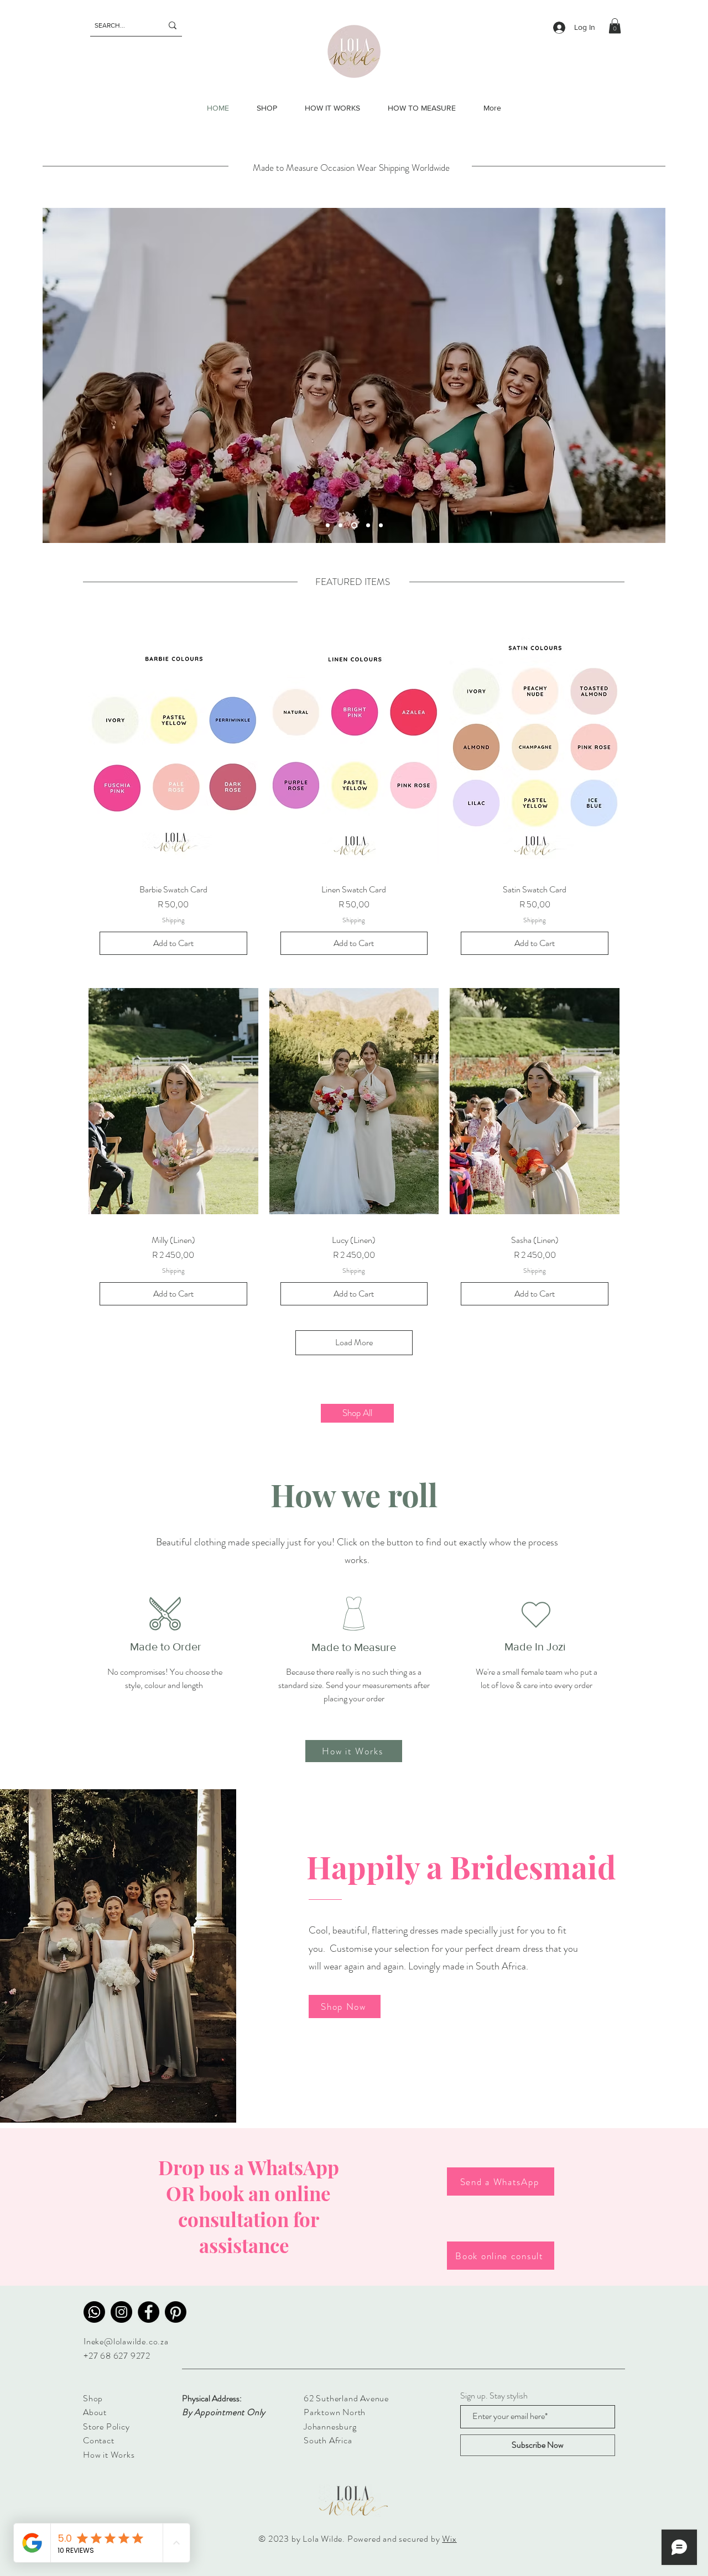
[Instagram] (121, 2312)
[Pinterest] (176, 2312)
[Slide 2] (340, 526)
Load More (354, 1342)
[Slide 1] (354, 526)
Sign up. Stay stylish (494, 2396)
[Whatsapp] (94, 2312)
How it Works (109, 2455)
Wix (449, 2539)
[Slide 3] (368, 526)
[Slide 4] (381, 526)
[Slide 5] (328, 526)
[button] (615, 26)
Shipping (173, 920)
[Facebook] (149, 2312)
